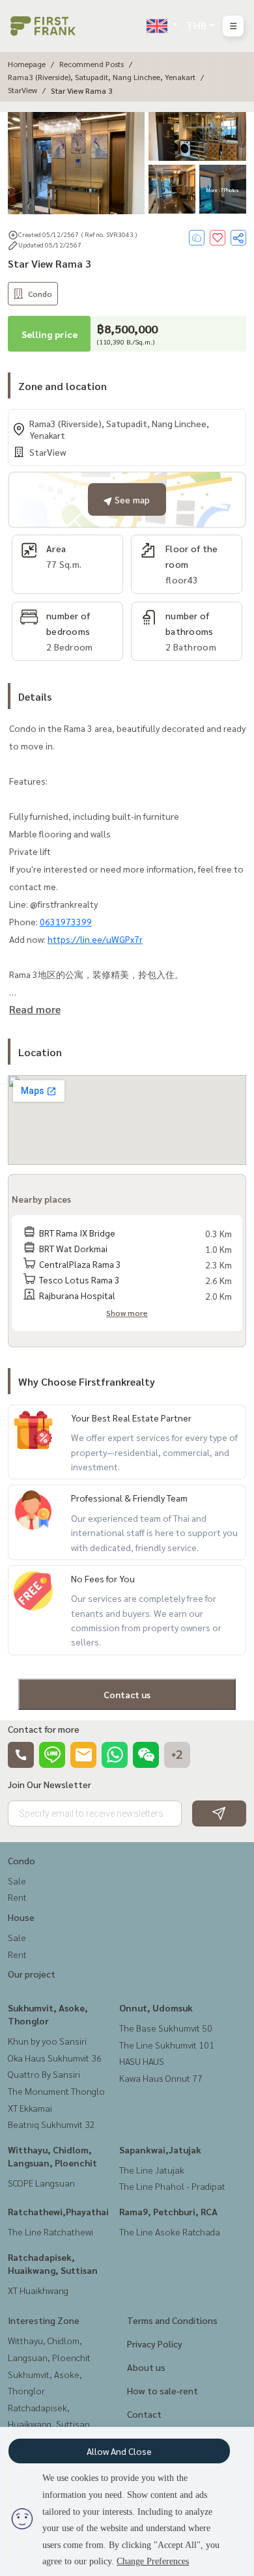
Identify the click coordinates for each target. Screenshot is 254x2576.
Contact (144, 2414)
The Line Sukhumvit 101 (167, 2045)
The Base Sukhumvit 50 (166, 2028)
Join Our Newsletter (49, 1784)
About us (146, 2367)
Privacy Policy (155, 2344)
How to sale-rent (162, 2390)
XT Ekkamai (30, 2108)
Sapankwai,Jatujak (160, 2149)
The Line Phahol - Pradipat (172, 2186)
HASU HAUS (142, 2061)
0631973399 (66, 921)
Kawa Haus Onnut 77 (161, 2078)
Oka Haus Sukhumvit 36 (55, 2058)
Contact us (127, 1694)
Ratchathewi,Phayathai (58, 2211)
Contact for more (44, 1729)
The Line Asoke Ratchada (170, 2232)
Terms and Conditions (172, 2320)
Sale (17, 1881)
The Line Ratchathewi (50, 2232)
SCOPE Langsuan (41, 2183)
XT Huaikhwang (38, 2290)
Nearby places (41, 1199)
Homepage (27, 64)
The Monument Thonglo (56, 2091)
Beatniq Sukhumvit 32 (51, 2124)
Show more (127, 1313)
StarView (22, 90)
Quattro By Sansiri (44, 2074)
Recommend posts (92, 64)
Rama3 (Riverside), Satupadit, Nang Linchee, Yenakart (102, 77)
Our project (32, 1974)
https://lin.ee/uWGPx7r (95, 939)
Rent (17, 1897)
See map (131, 499)
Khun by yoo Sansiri (47, 2041)
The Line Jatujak (152, 2170)
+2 (177, 1755)
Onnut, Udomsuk (156, 2008)
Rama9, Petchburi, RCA (168, 2211)
